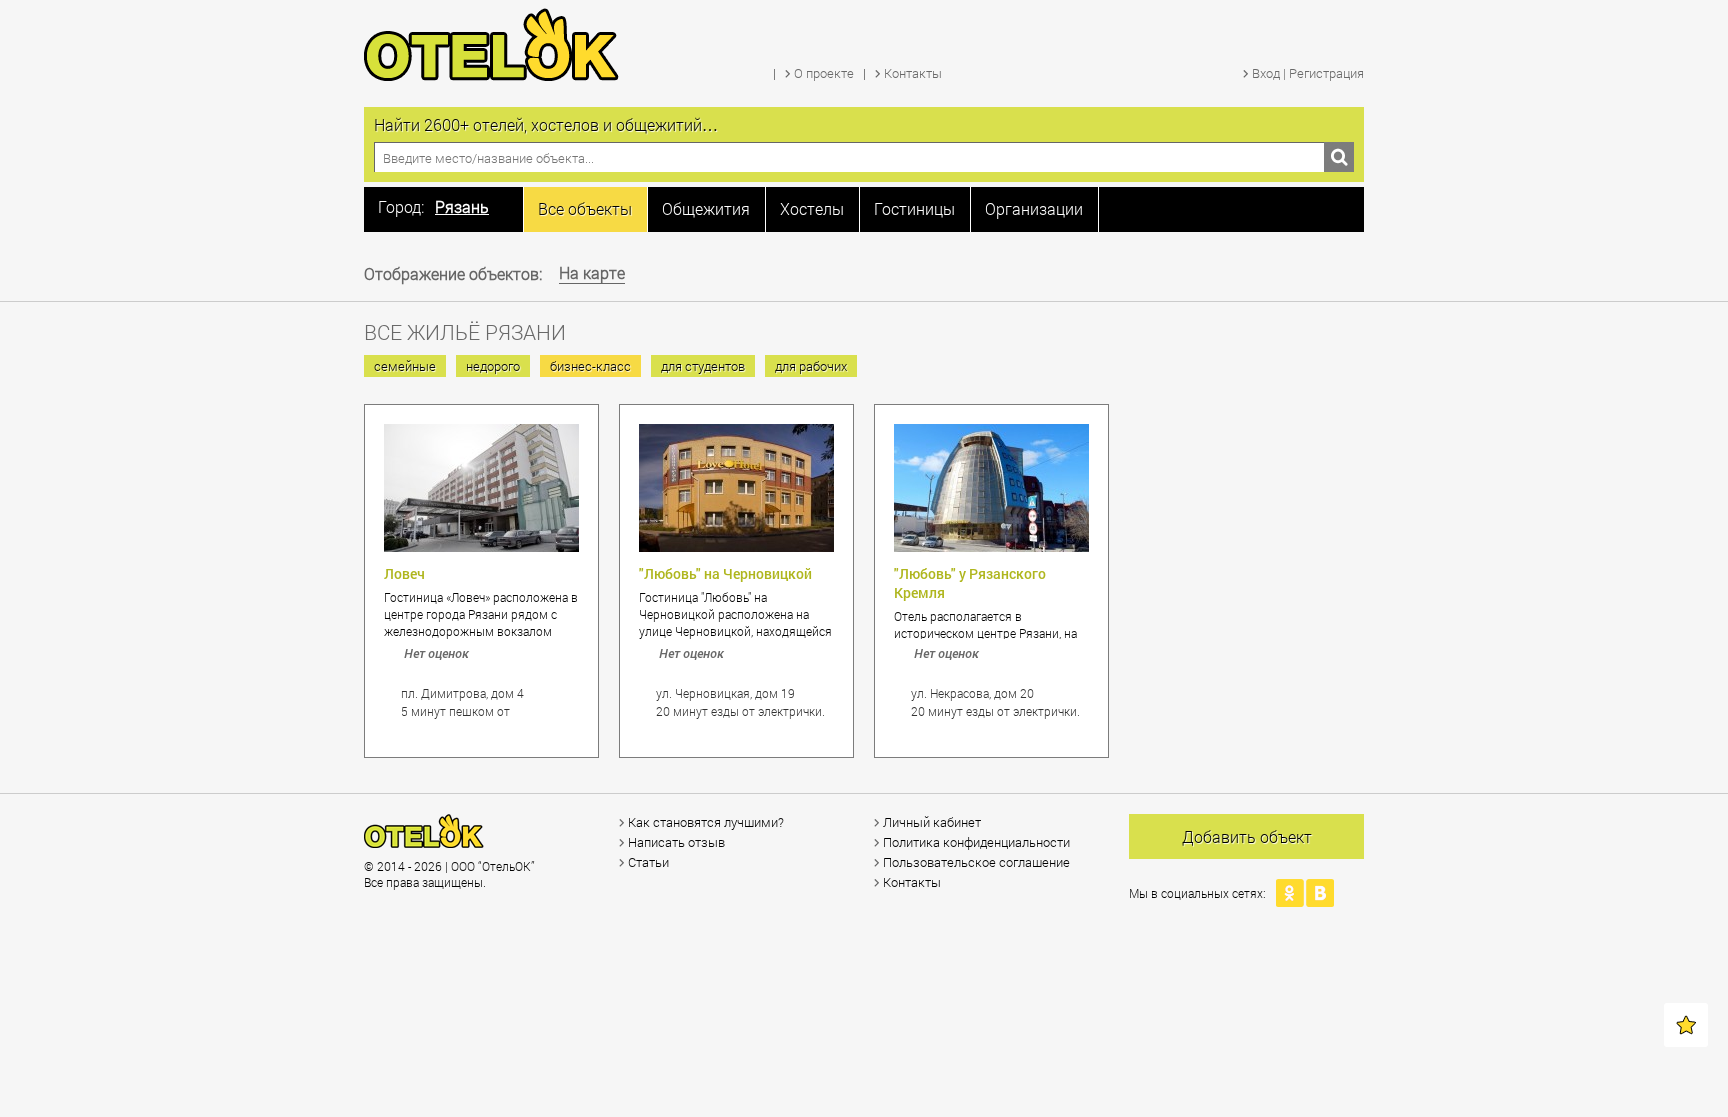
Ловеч (404, 573)
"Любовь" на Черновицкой (725, 573)
